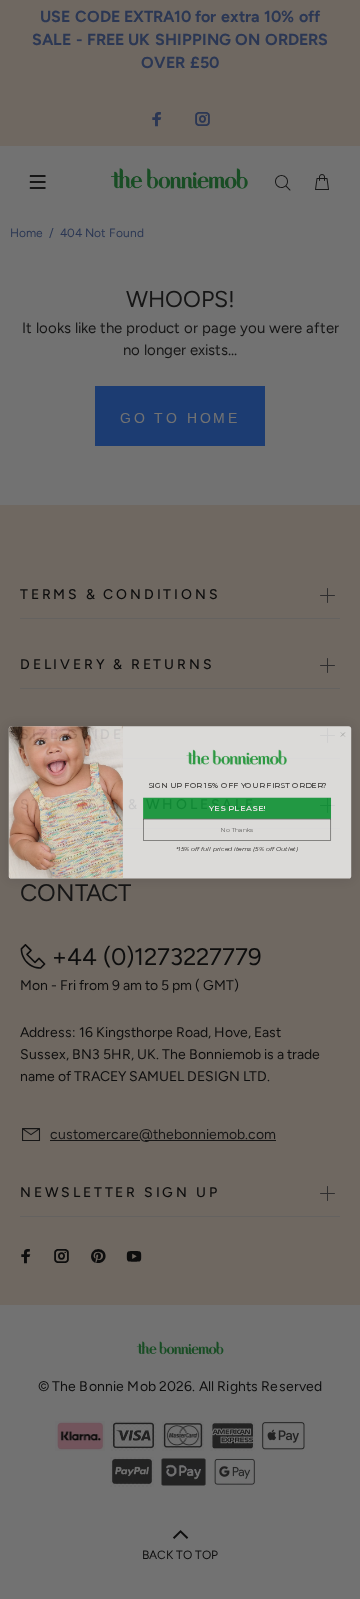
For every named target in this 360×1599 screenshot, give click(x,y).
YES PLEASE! (237, 806)
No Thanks (237, 827)
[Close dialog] (343, 732)
